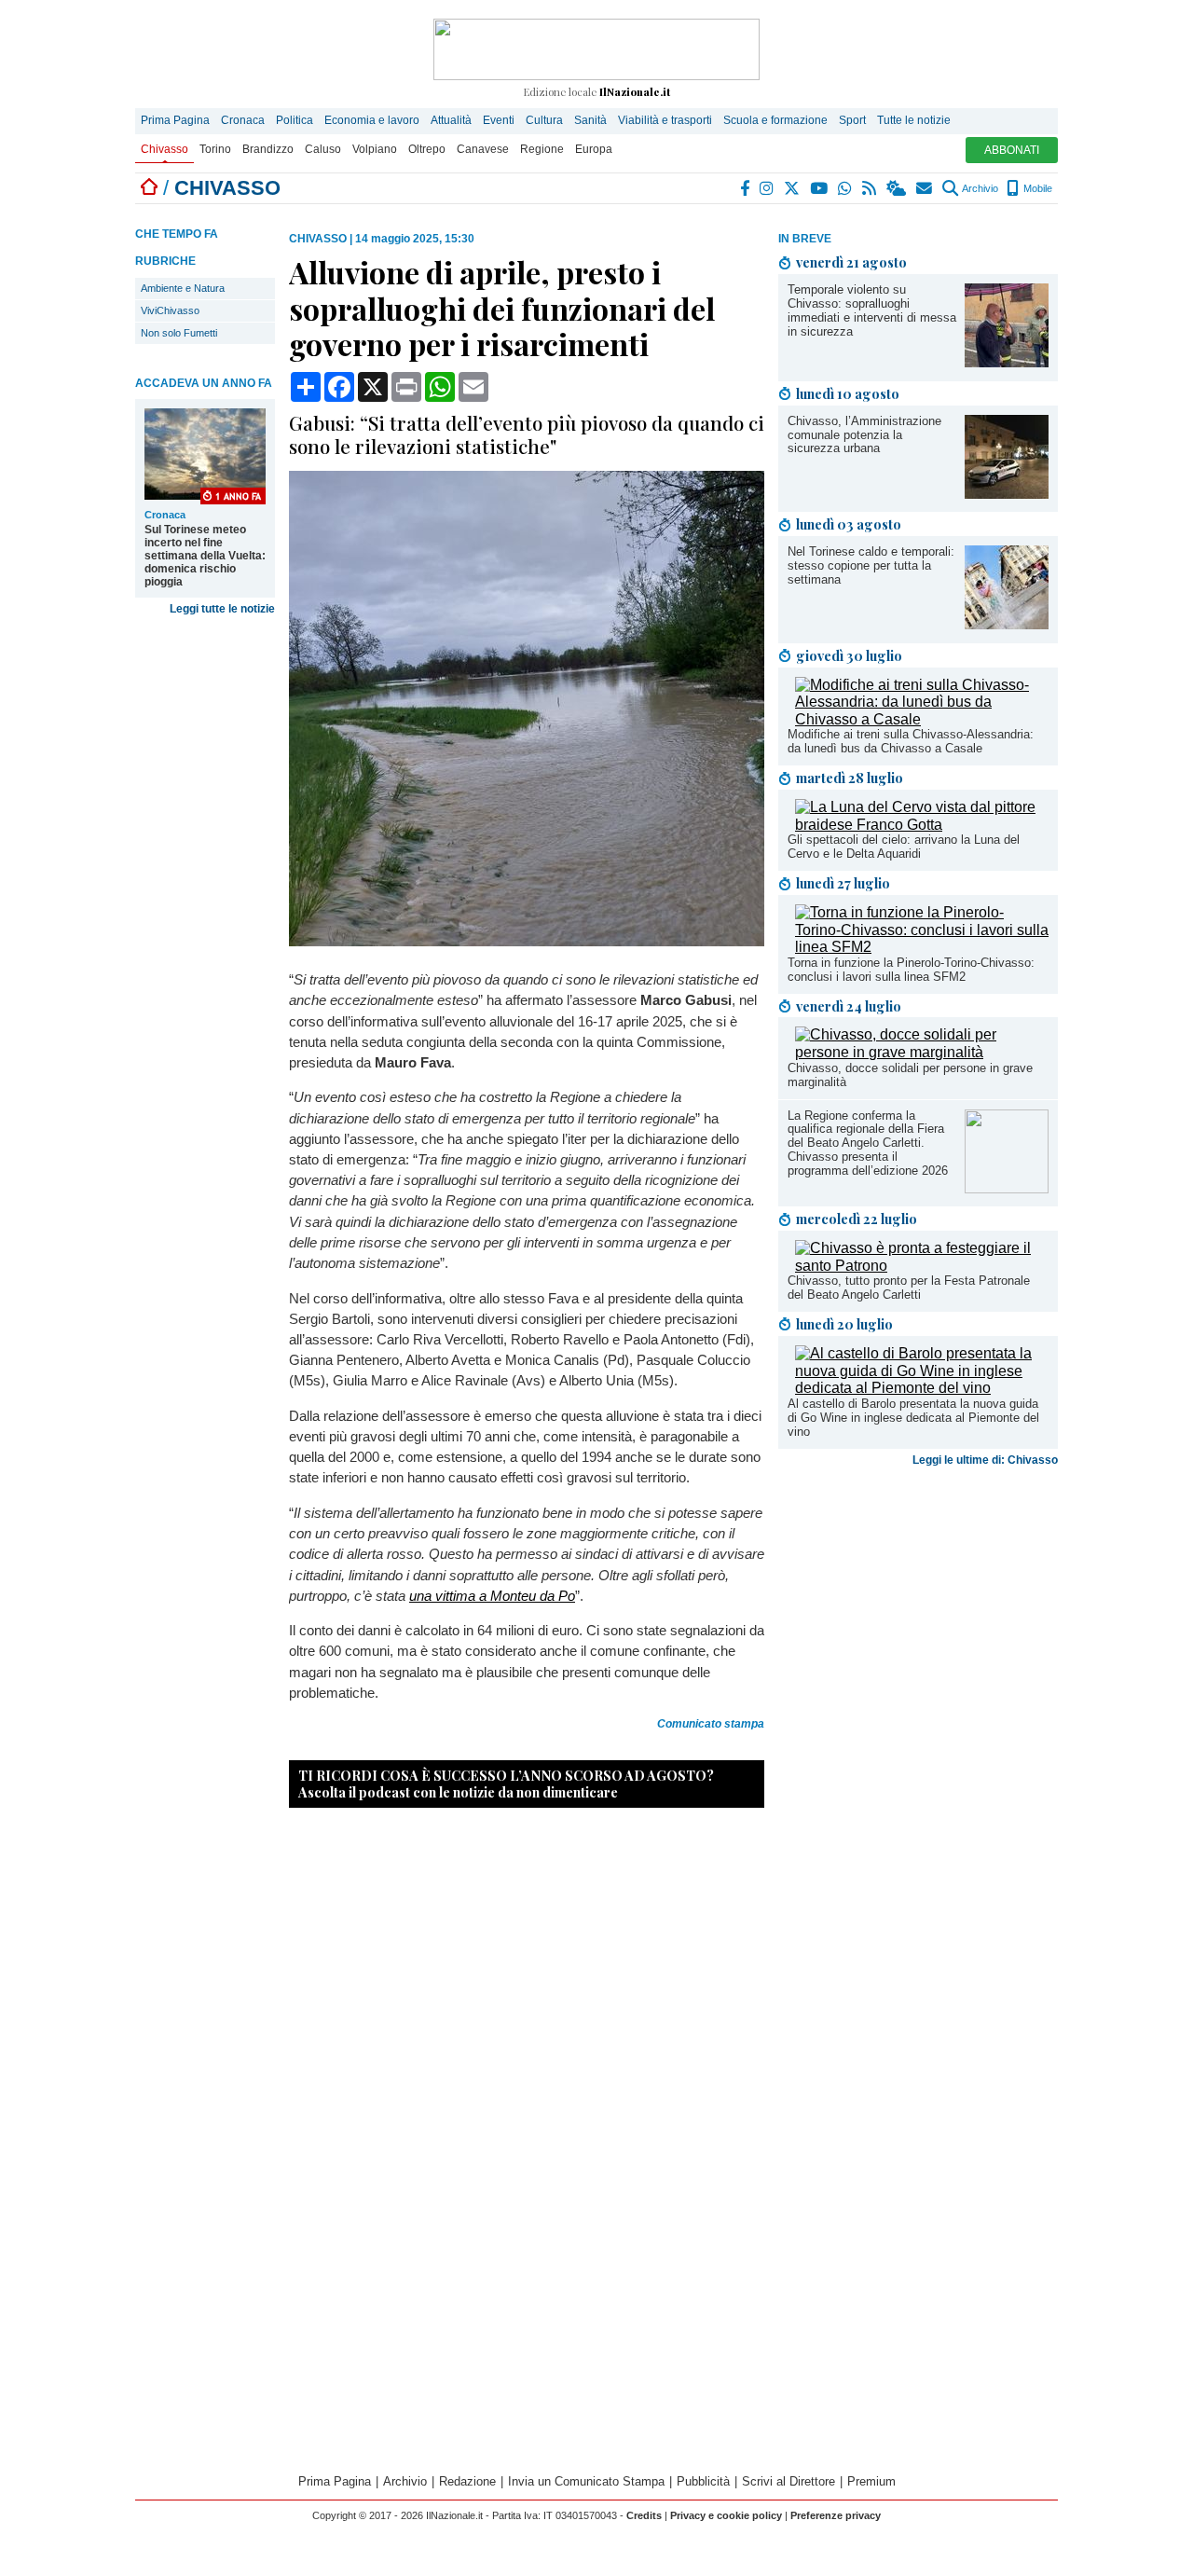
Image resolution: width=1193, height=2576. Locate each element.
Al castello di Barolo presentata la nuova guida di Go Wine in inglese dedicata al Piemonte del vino (913, 1418)
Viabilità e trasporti (665, 120)
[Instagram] (768, 188)
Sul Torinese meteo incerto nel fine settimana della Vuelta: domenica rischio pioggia (205, 556)
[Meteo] (897, 188)
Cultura (544, 120)
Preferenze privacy (836, 2515)
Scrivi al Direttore (788, 2481)
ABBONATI (1012, 150)
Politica (295, 120)
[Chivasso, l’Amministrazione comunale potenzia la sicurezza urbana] (1007, 494)
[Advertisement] (918, 1620)
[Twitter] (793, 188)
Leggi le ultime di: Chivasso (985, 1460)
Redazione (467, 2481)
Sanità (590, 120)
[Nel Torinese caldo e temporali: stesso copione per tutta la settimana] (1007, 624)
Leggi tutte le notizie (222, 609)
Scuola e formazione (775, 120)
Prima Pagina (175, 120)
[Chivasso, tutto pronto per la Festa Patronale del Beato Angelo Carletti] (922, 1266)
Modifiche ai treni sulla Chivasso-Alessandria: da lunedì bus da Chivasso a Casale (911, 741)
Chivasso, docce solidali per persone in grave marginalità (910, 1075)
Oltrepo (427, 149)
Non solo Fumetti (179, 333)
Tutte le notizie (914, 120)
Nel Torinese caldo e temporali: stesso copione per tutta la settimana (871, 565)
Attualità (451, 120)
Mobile (1036, 188)
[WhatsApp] (846, 188)
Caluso (323, 149)
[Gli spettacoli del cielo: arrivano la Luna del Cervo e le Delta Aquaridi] (922, 825)
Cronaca (243, 120)
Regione (542, 149)
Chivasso (165, 149)
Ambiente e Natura (183, 288)
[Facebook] (746, 188)
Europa (594, 149)
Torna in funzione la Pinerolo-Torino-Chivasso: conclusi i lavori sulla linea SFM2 (911, 970)
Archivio (979, 188)
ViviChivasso (170, 310)
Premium (871, 2481)
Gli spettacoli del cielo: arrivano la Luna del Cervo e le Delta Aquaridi (904, 847)
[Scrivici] (925, 188)
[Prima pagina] (149, 188)
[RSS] (870, 188)
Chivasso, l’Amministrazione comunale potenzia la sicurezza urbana (864, 435)
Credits (644, 2515)
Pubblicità (703, 2481)
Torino (215, 149)
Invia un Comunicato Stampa (586, 2481)
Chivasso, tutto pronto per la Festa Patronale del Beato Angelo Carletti (909, 1288)
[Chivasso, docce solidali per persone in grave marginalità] (922, 1052)
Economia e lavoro (372, 120)
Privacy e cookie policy (726, 2515)
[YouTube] (820, 188)
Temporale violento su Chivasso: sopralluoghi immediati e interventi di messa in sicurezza (872, 310)
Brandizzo (268, 149)
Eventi (499, 120)
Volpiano (375, 149)
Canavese (483, 149)
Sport (852, 120)
